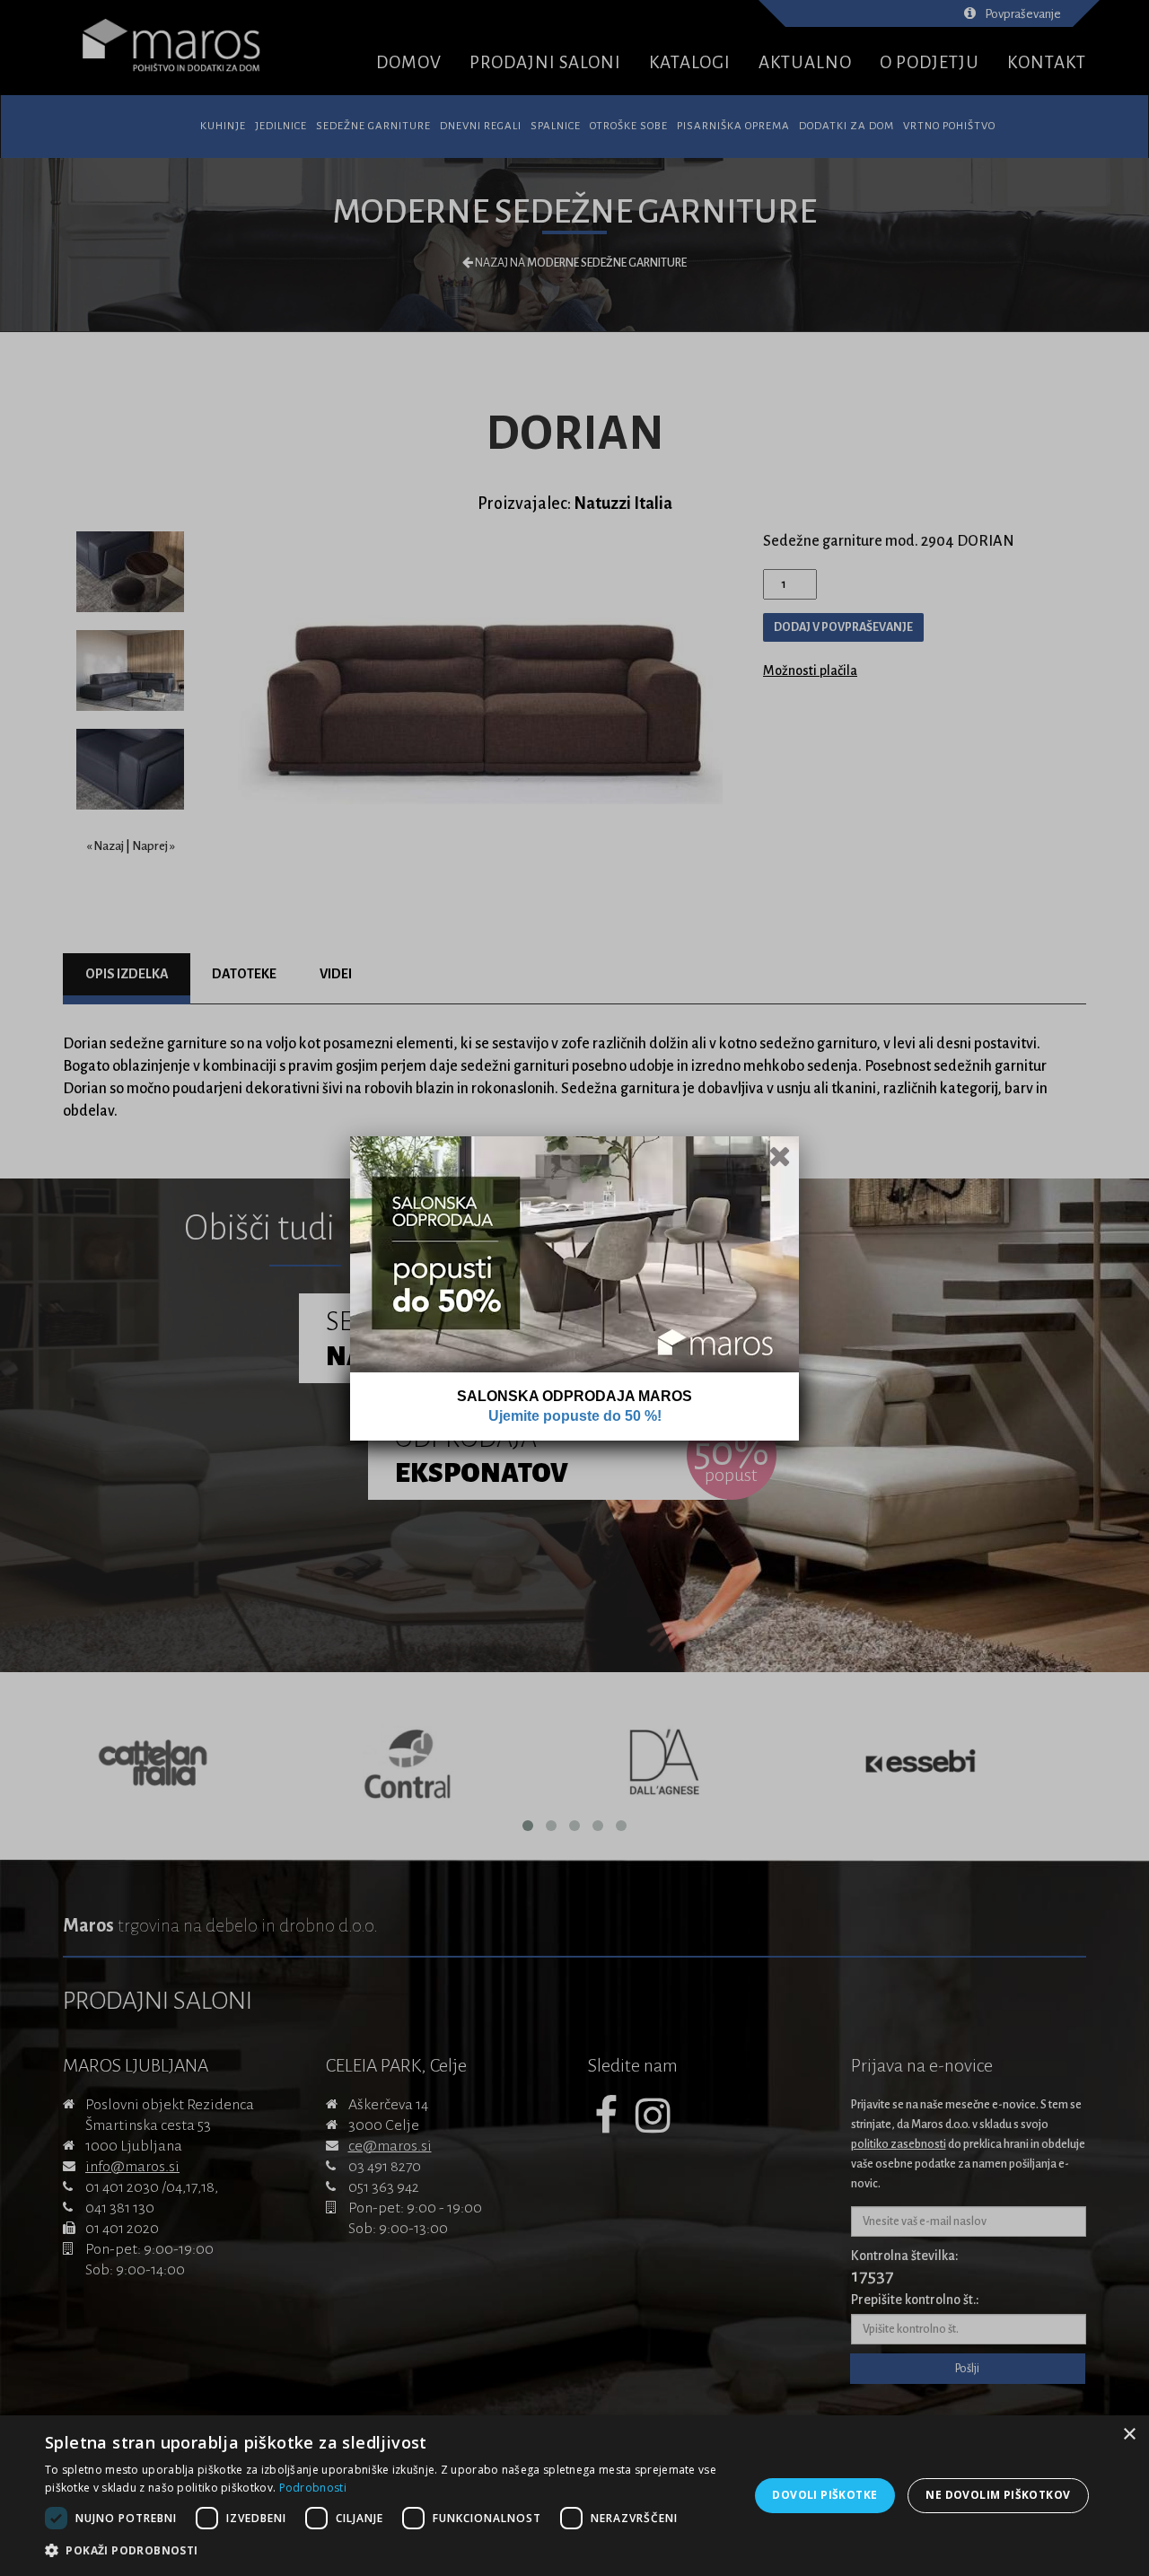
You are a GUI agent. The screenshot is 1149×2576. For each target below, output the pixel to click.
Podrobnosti (313, 2488)
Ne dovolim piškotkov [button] (998, 2495)
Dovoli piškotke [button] (824, 2495)
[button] (386, 2551)
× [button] (1129, 2435)
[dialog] (574, 2496)
